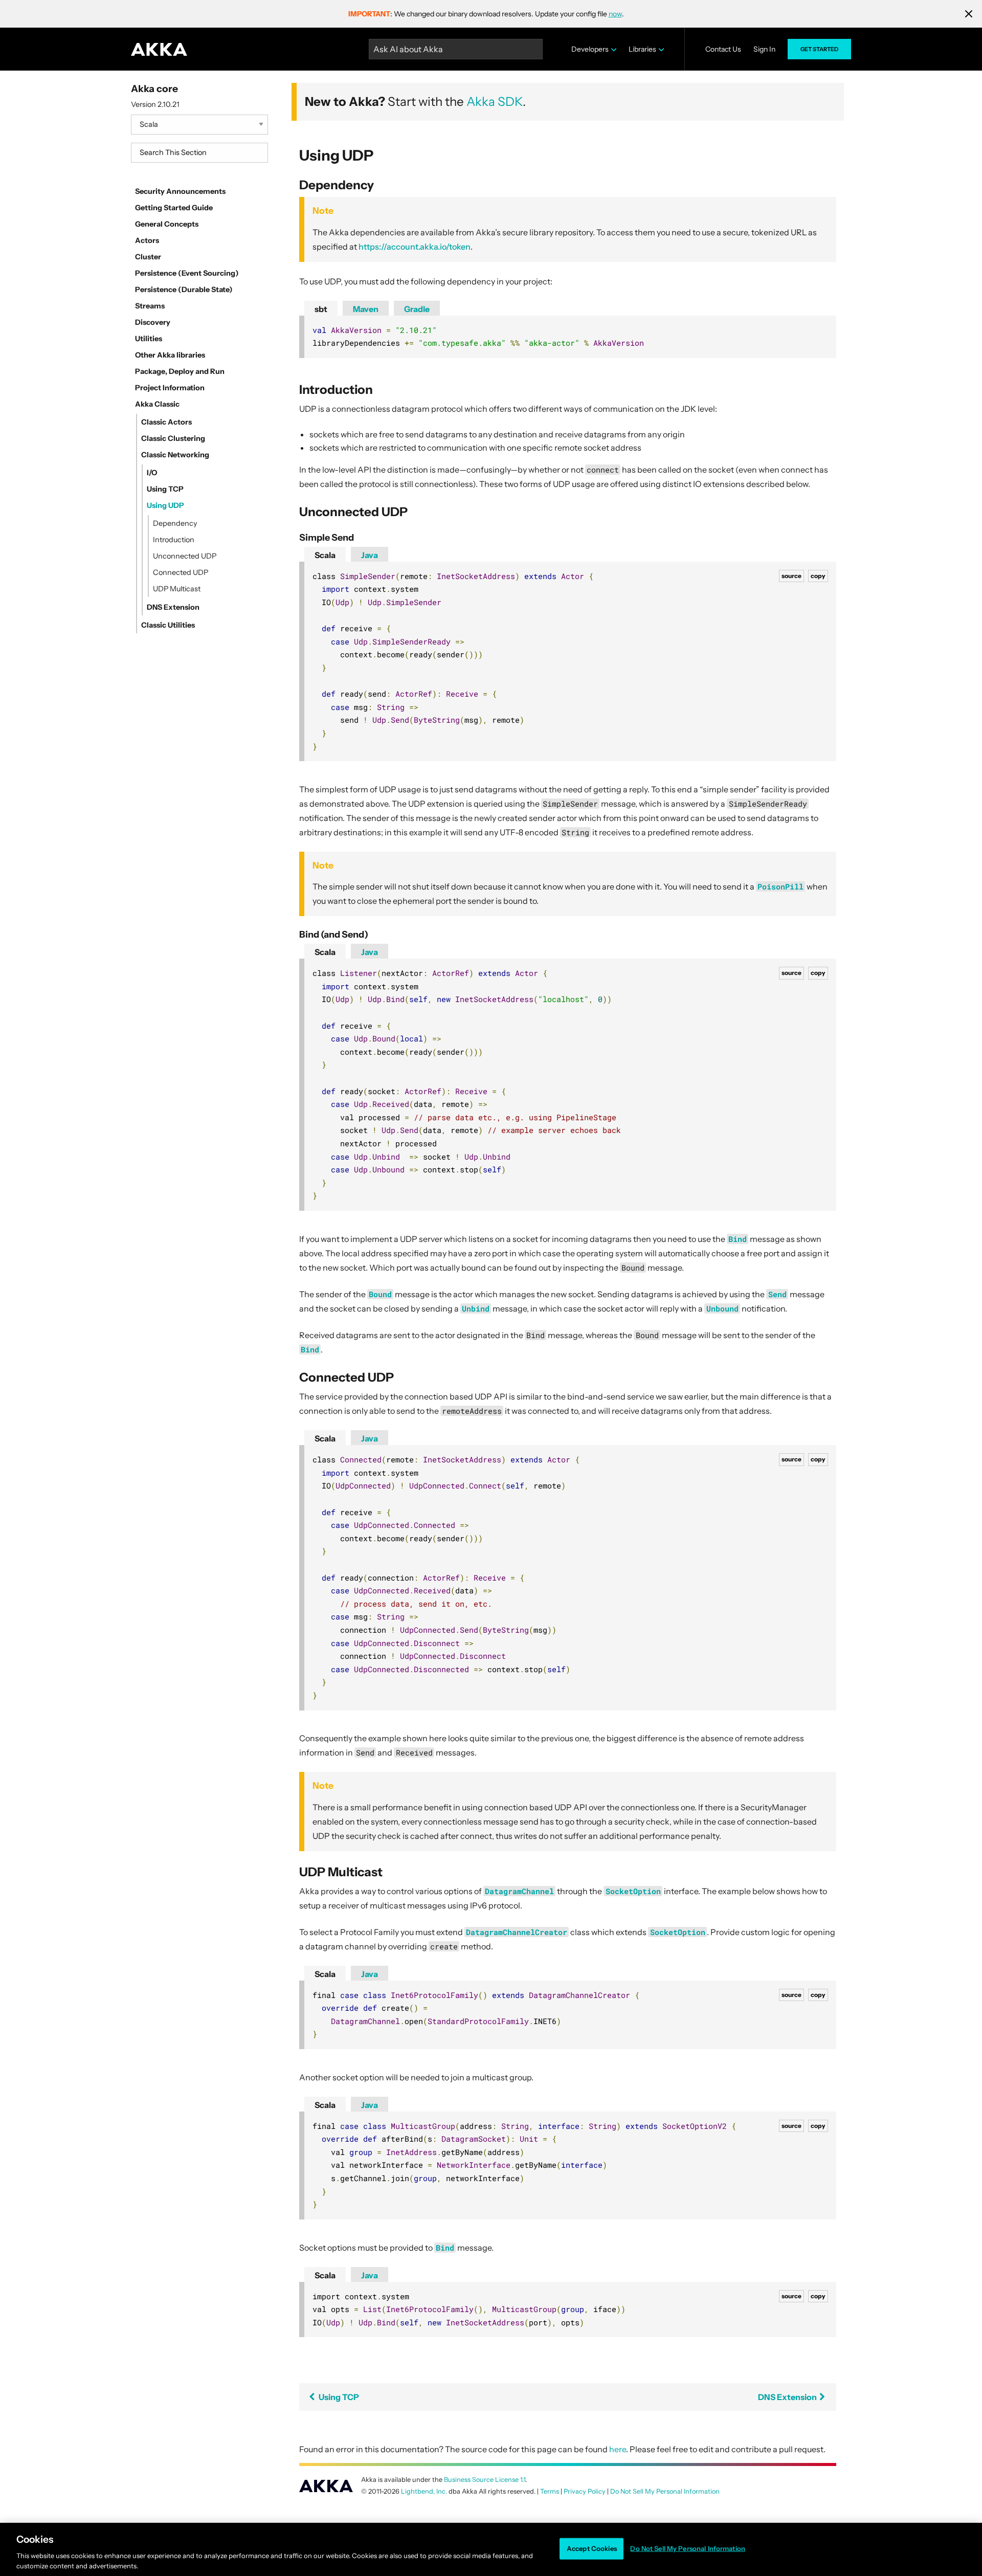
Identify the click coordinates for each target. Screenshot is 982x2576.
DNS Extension (173, 607)
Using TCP (165, 489)
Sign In (764, 49)
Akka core (154, 88)
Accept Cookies (592, 2548)
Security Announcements (180, 191)
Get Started (819, 49)
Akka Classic (157, 404)
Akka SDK (495, 102)
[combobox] (199, 153)
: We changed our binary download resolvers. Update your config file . (486, 14)
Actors (147, 240)
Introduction (174, 540)
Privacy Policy (585, 2491)
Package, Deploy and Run (180, 371)
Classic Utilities (168, 625)
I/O (152, 473)
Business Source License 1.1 (485, 2480)
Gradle (417, 309)
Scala (325, 555)
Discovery (153, 322)
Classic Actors (166, 422)
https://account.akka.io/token (415, 247)
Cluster (148, 257)
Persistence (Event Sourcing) (187, 273)
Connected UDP (181, 572)
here (618, 2449)
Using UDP (165, 505)
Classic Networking (175, 455)
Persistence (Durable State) (184, 290)
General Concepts (167, 224)
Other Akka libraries (170, 355)
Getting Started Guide (174, 208)
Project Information (170, 388)
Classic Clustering (173, 438)
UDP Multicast (177, 589)
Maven (366, 309)
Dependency (175, 523)
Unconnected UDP (185, 556)
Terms (550, 2491)
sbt (321, 309)
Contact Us (723, 49)
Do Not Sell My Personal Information (688, 2548)
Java (370, 555)
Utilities (149, 339)
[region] (491, 2549)
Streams (150, 306)
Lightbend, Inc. (424, 2491)
